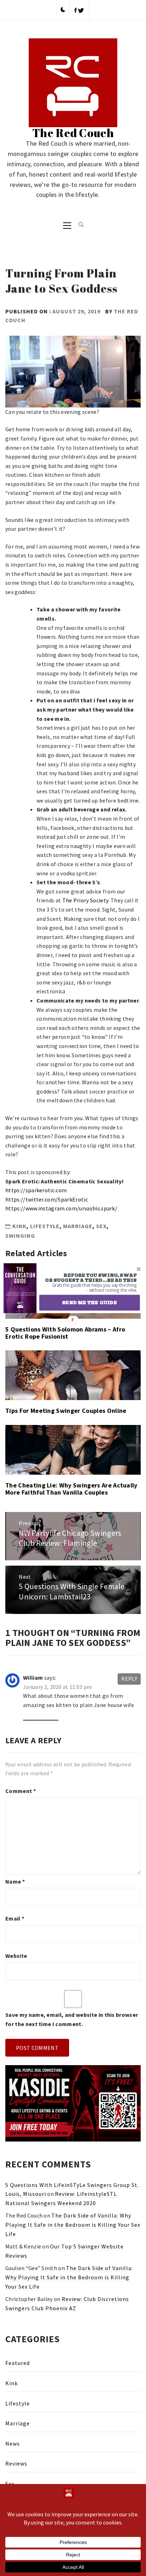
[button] (88, 1278)
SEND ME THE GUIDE (89, 1302)
